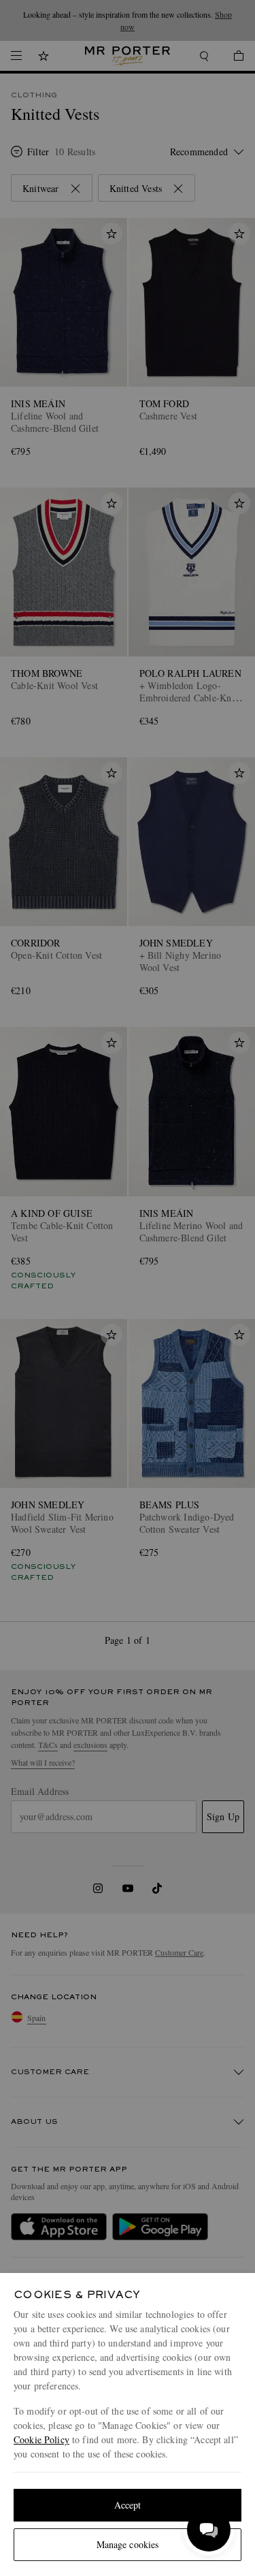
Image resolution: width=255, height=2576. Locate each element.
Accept (128, 2505)
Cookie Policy (41, 2439)
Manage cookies (128, 2544)
